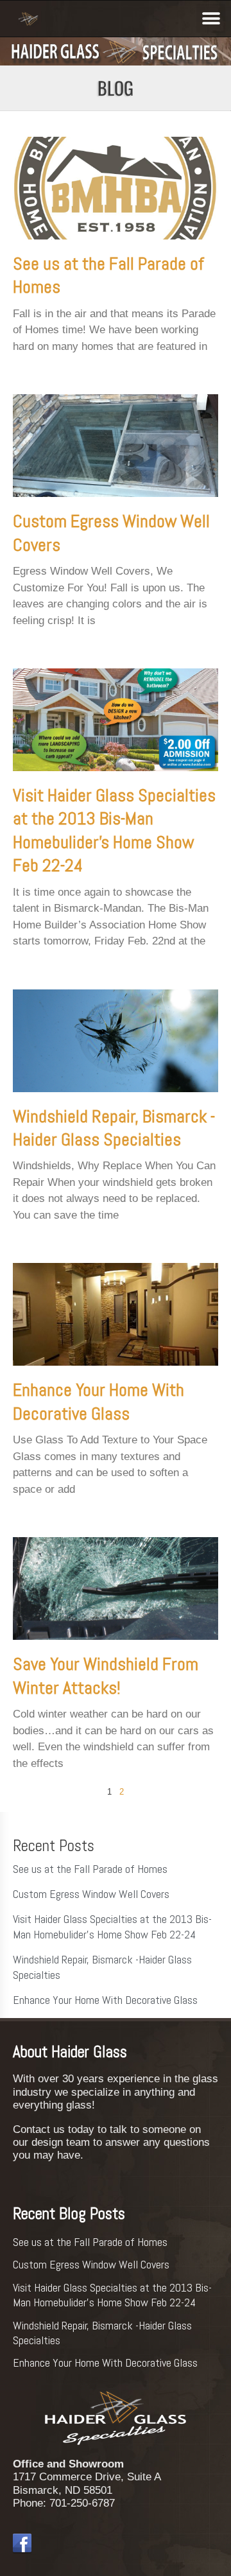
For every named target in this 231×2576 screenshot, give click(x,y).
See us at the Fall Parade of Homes (90, 1869)
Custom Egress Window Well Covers (91, 1894)
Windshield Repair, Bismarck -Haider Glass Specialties (114, 1128)
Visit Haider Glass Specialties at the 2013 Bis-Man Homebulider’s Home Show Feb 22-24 (114, 830)
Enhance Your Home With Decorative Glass (98, 1401)
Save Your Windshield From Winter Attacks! (106, 1675)
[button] (211, 18)
